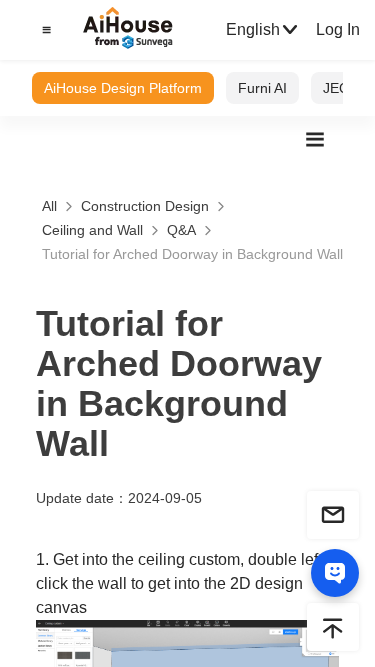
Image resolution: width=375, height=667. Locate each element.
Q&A (181, 230)
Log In (338, 29)
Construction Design (145, 206)
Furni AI (262, 88)
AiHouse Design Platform (123, 88)
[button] (44, 30)
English (253, 29)
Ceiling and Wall (92, 230)
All (49, 206)
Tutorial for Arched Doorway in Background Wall (192, 254)
